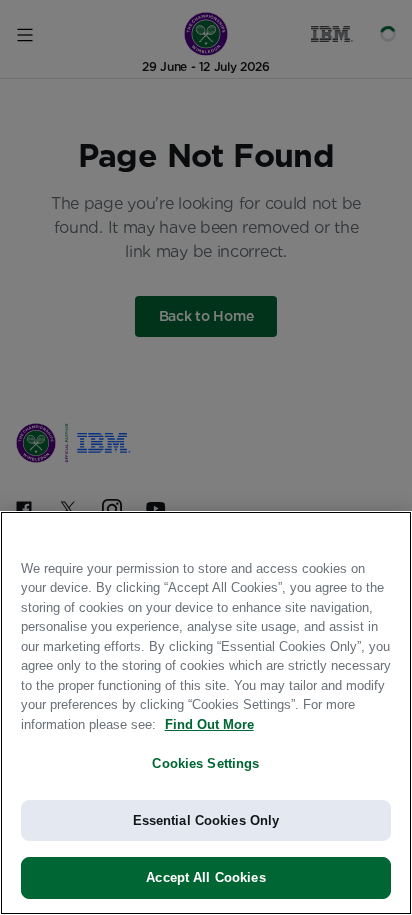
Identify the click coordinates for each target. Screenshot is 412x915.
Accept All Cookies (205, 877)
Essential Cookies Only (206, 820)
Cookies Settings (205, 763)
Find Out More (209, 724)
